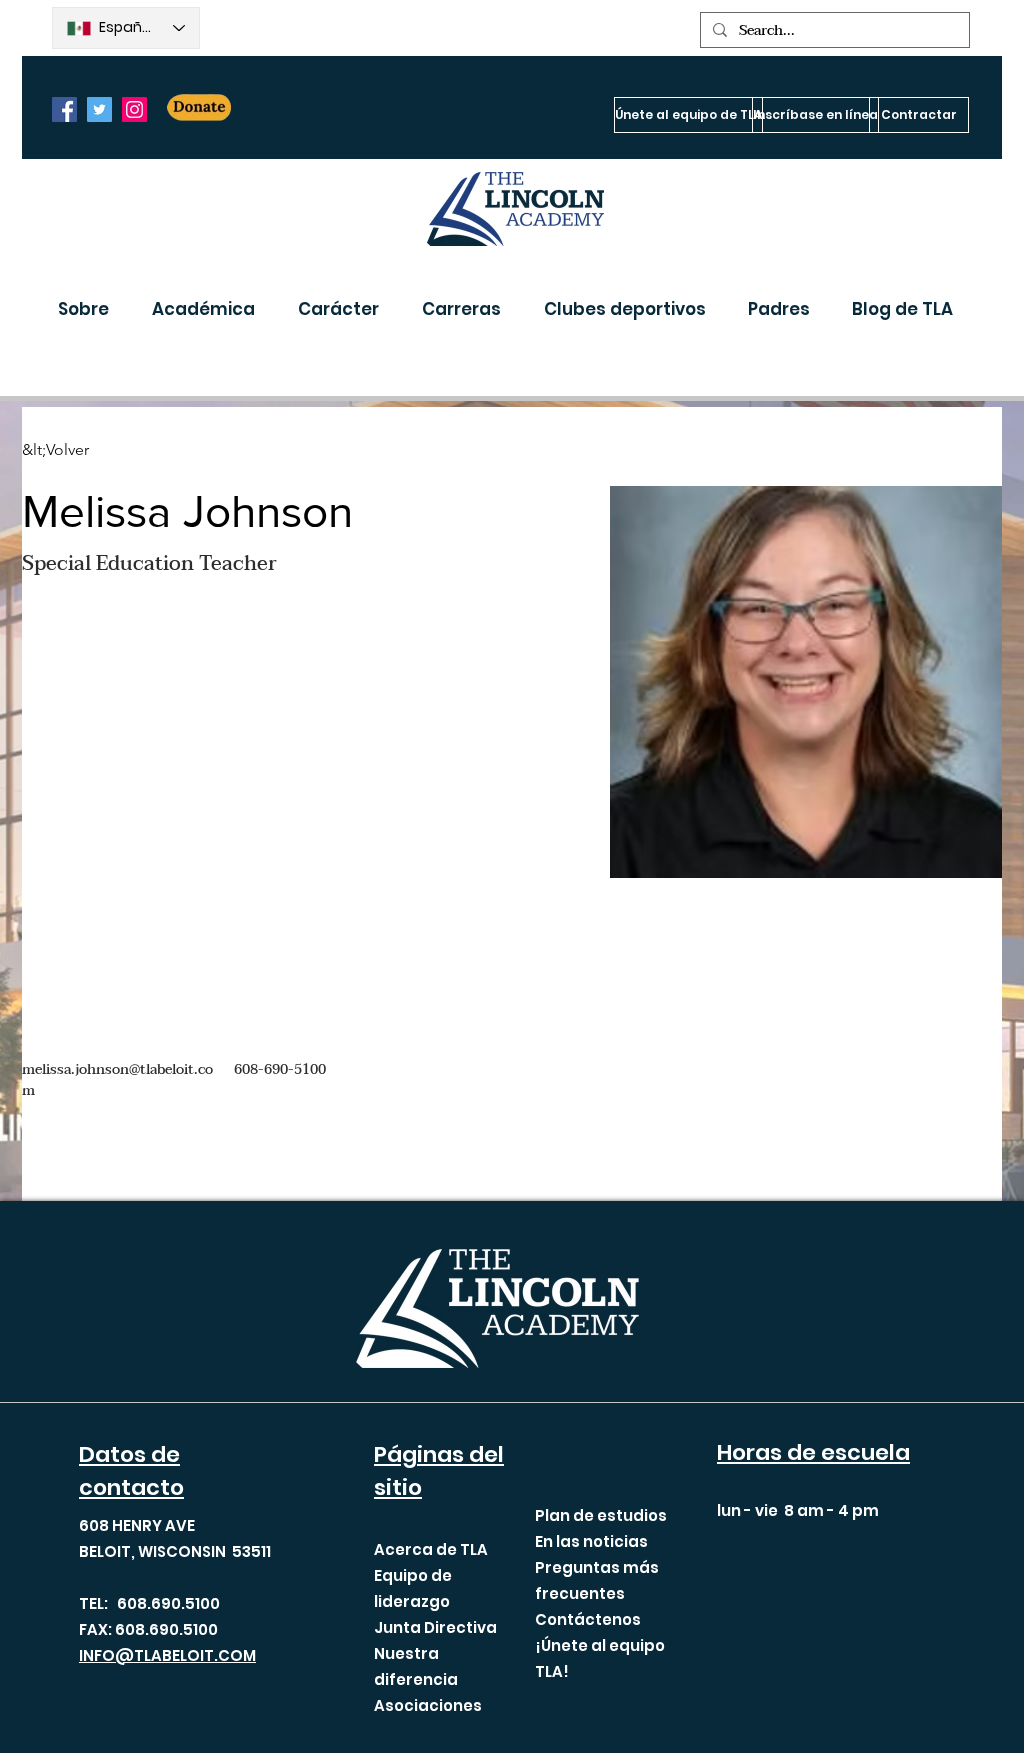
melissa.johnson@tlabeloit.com (117, 1080)
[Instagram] (134, 109)
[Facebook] (64, 109)
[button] (90, 309)
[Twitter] (99, 109)
